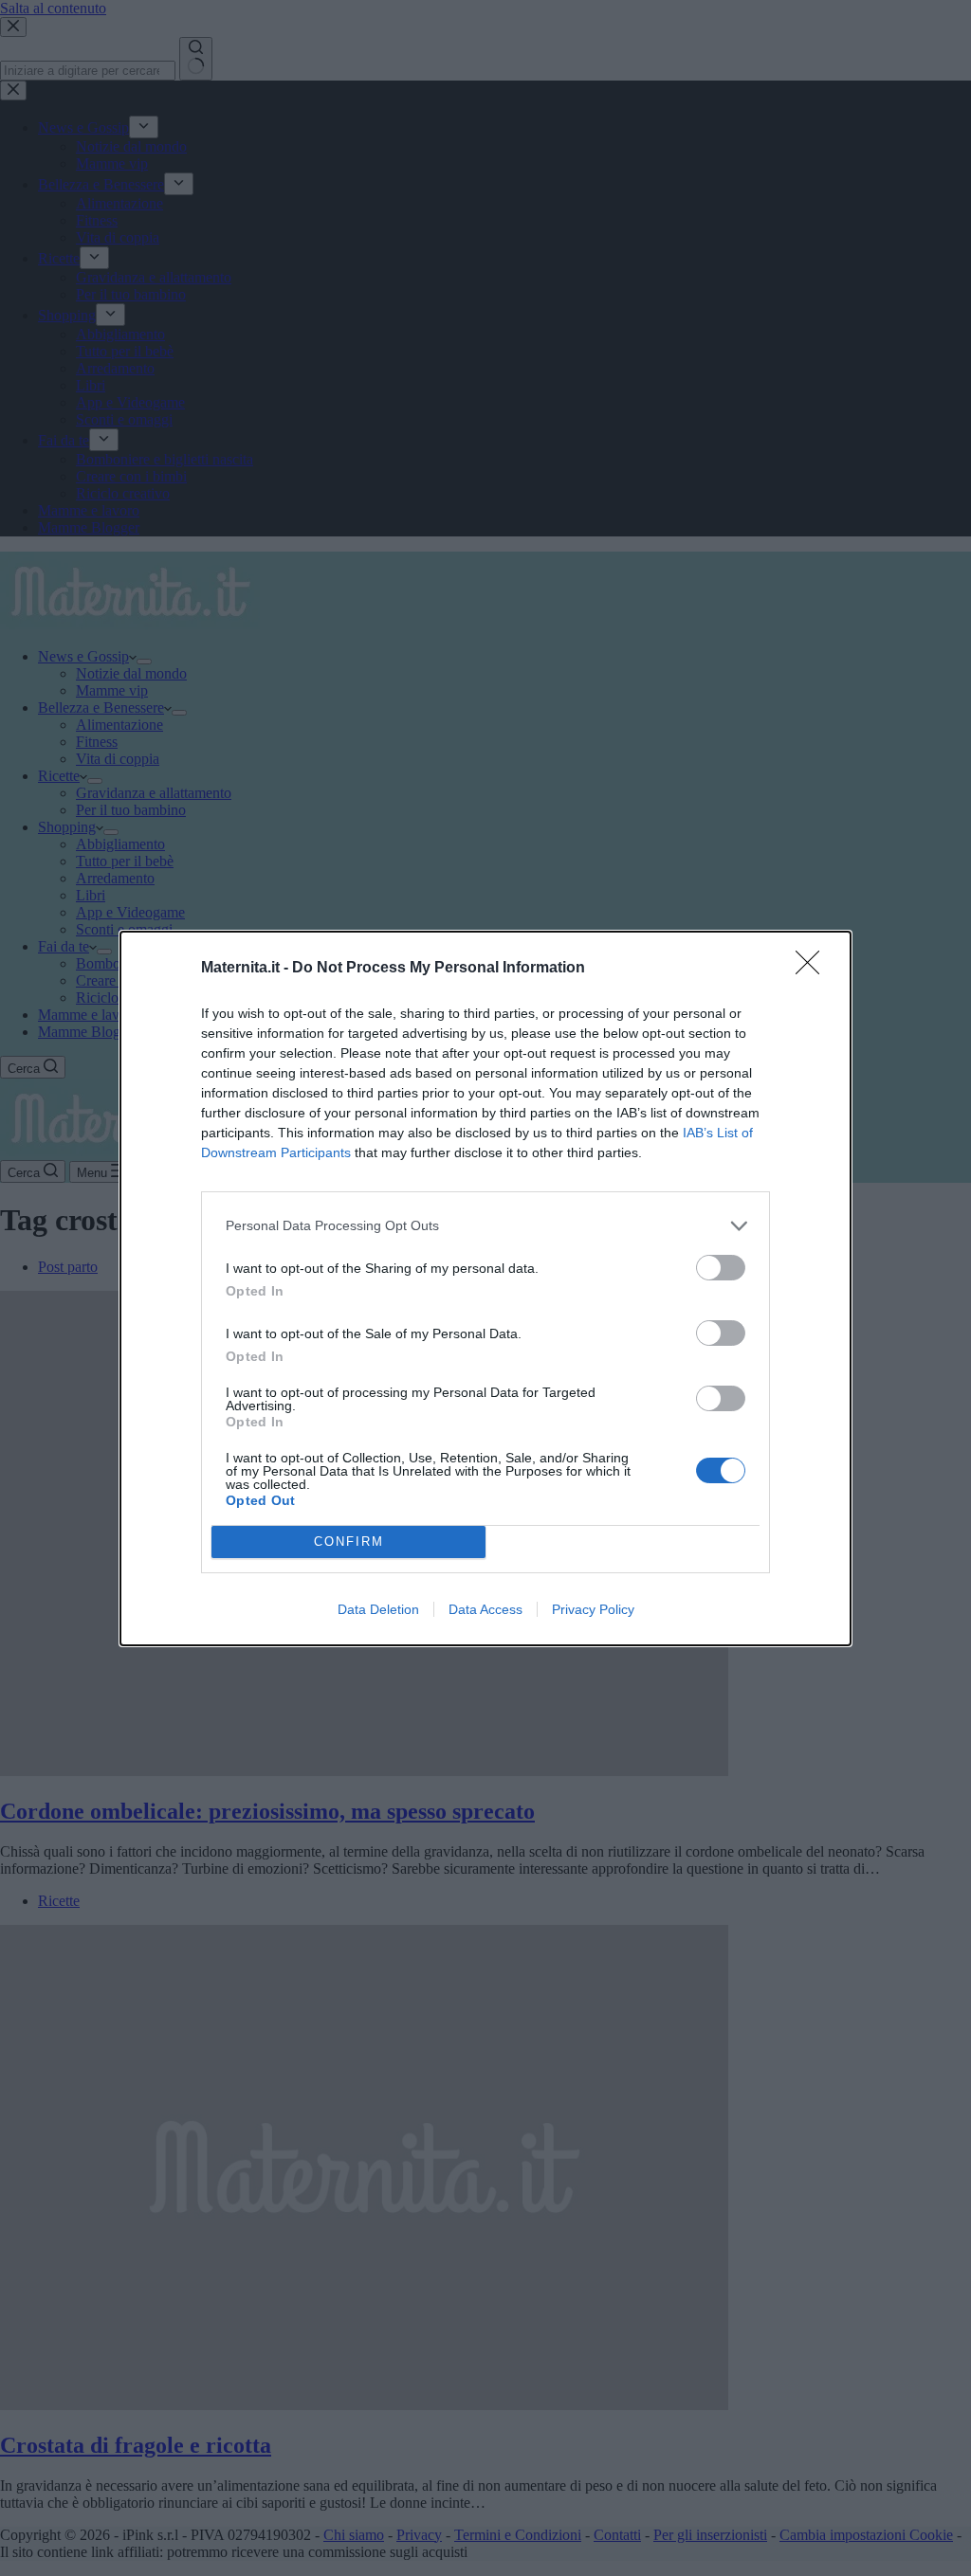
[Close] (814, 969)
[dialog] (485, 1288)
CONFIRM (349, 1542)
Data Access (485, 1609)
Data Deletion (378, 1609)
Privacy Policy (593, 1609)
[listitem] (485, 1226)
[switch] (721, 1268)
